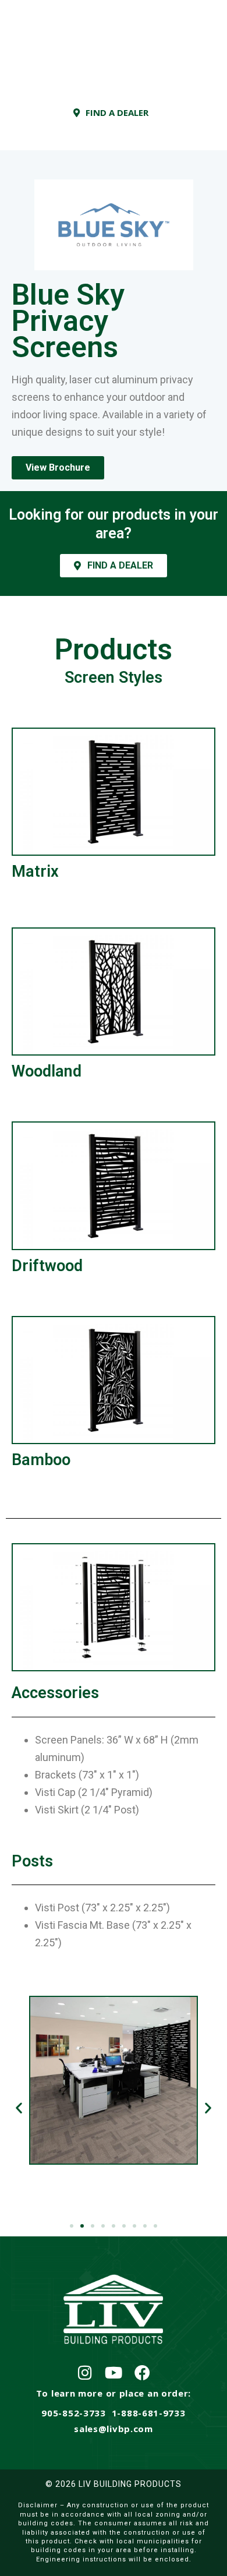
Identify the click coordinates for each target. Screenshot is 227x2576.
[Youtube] (114, 2372)
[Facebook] (142, 2372)
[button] (19, 2107)
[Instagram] (85, 2372)
